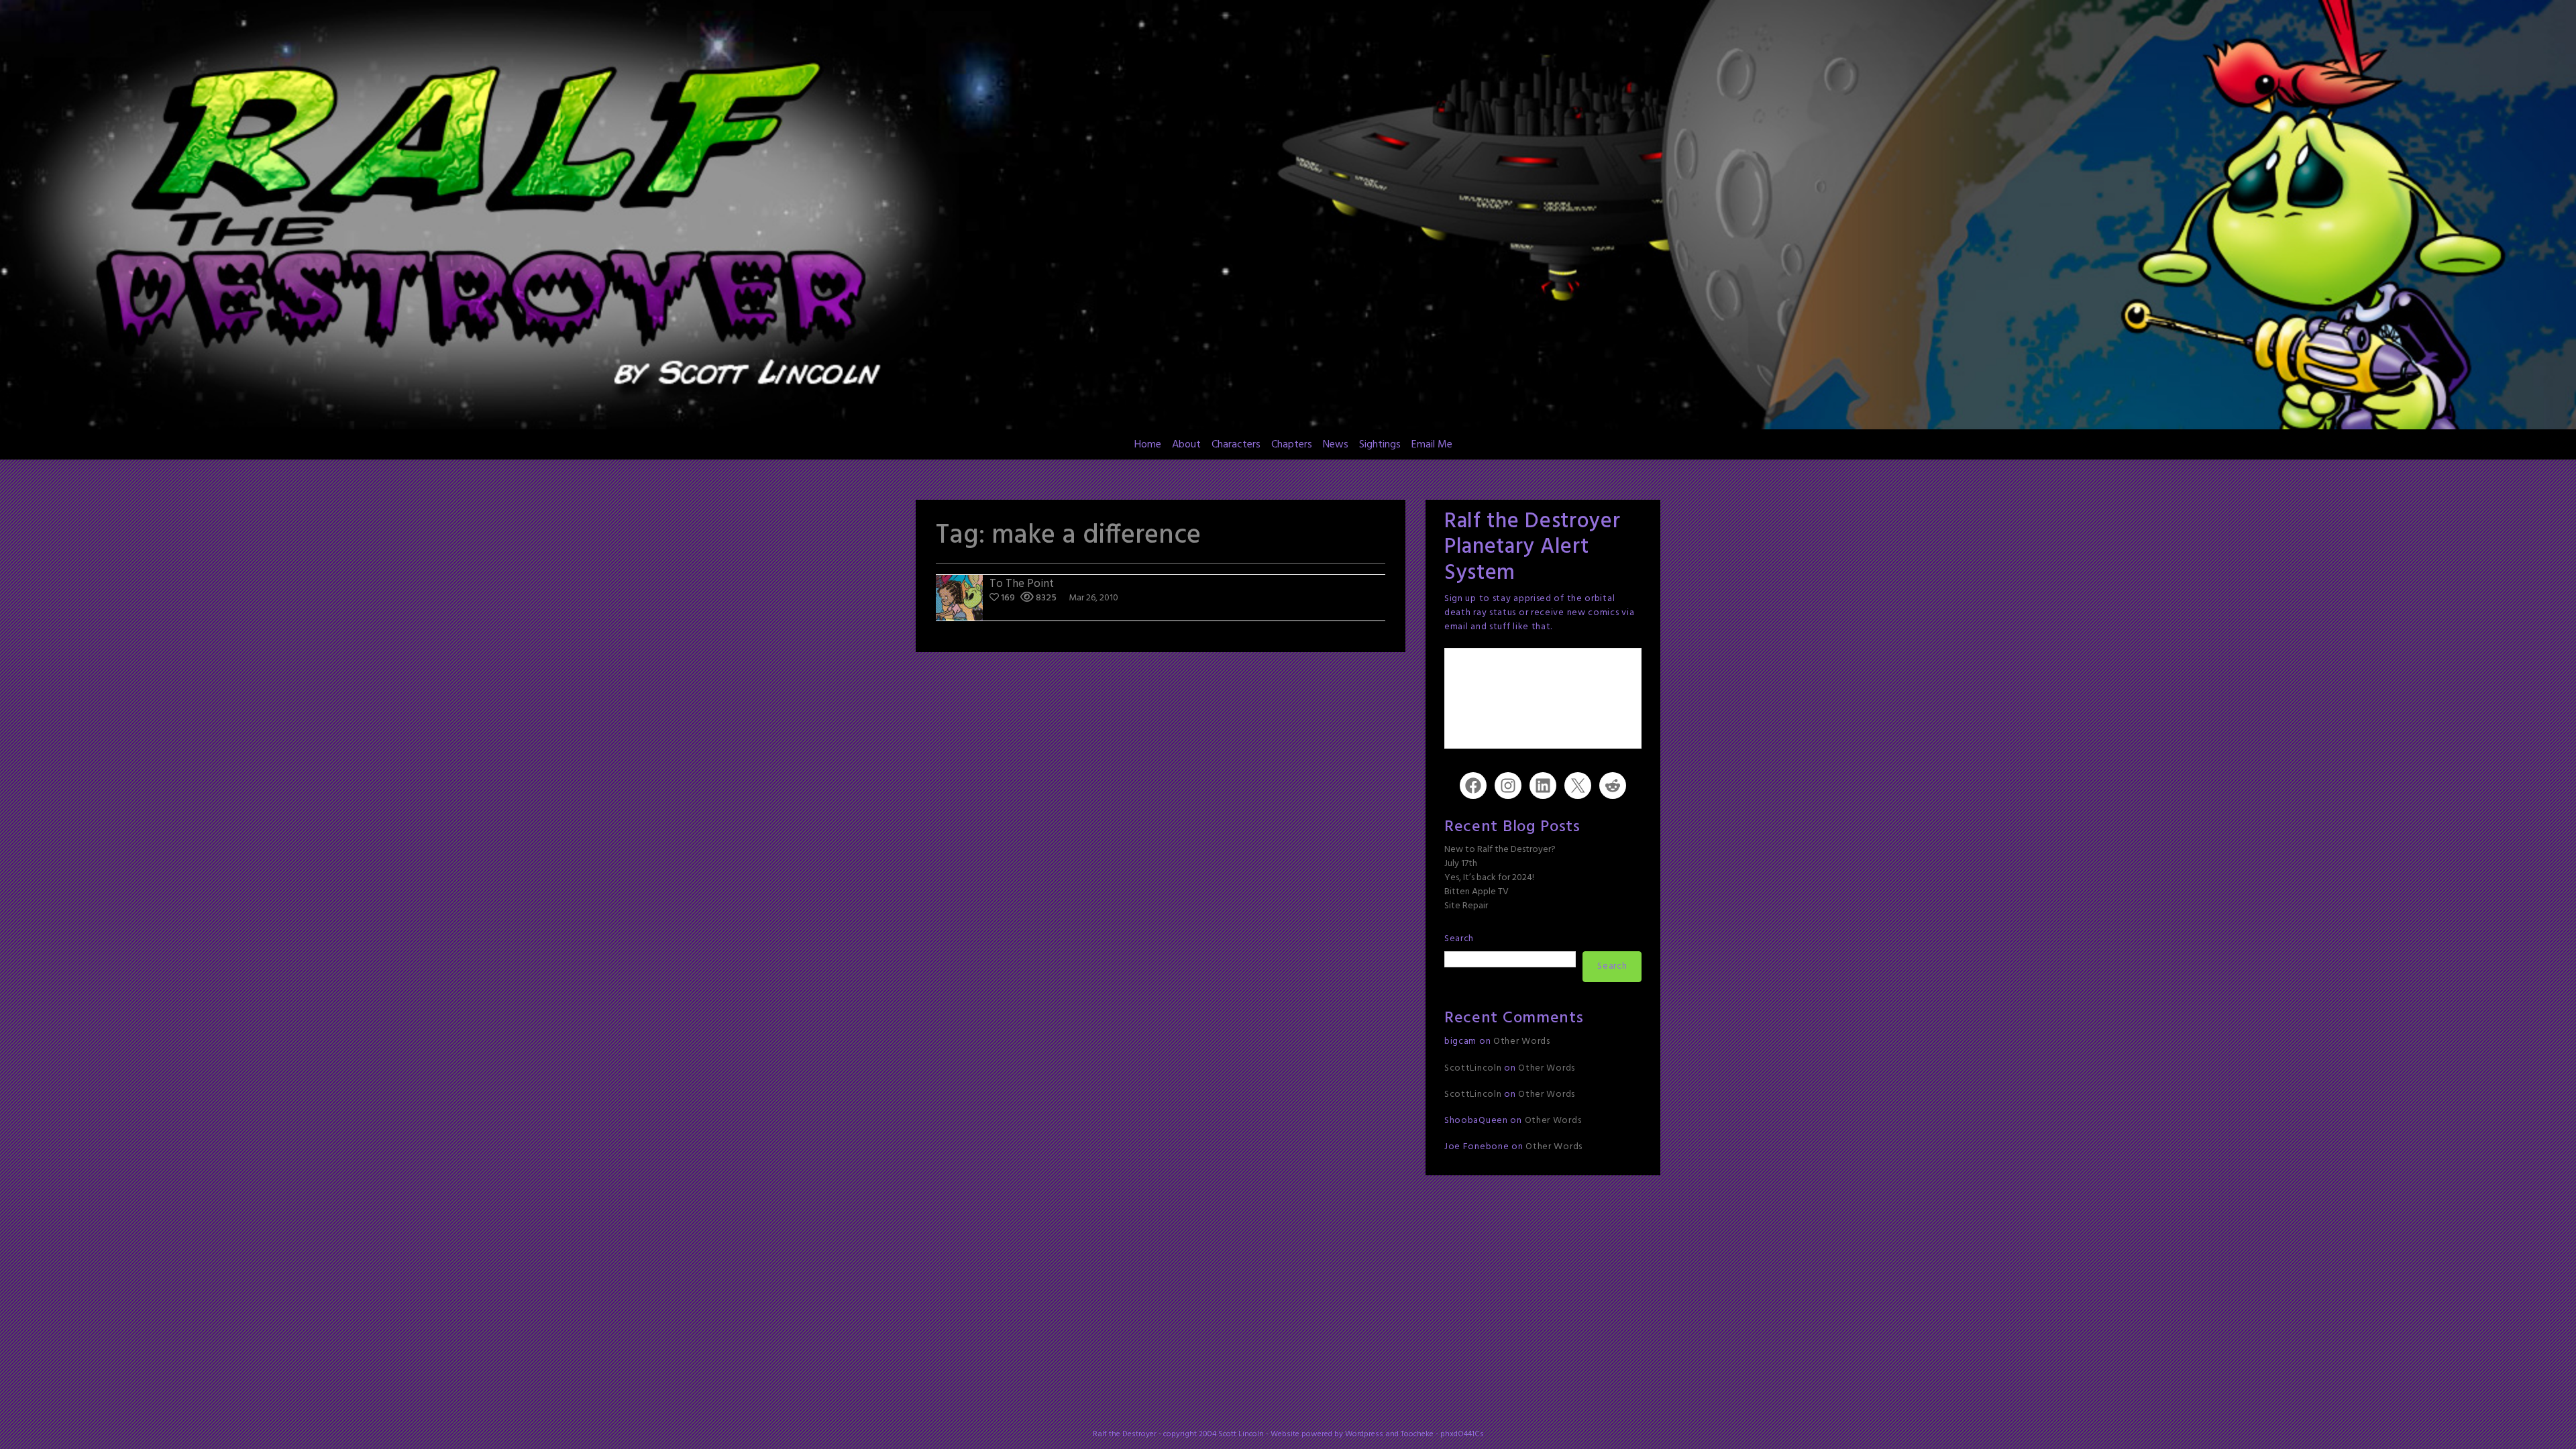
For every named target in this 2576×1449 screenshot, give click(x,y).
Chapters (1292, 445)
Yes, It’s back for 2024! (1489, 878)
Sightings (1380, 445)
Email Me (1432, 445)
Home (1148, 445)
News (1336, 445)
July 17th (1461, 864)
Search (1459, 939)
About (1186, 445)
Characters (1236, 445)
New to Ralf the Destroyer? (1500, 850)
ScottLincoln (1473, 1068)
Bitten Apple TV (1477, 892)
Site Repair (1466, 906)
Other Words (1522, 1041)
